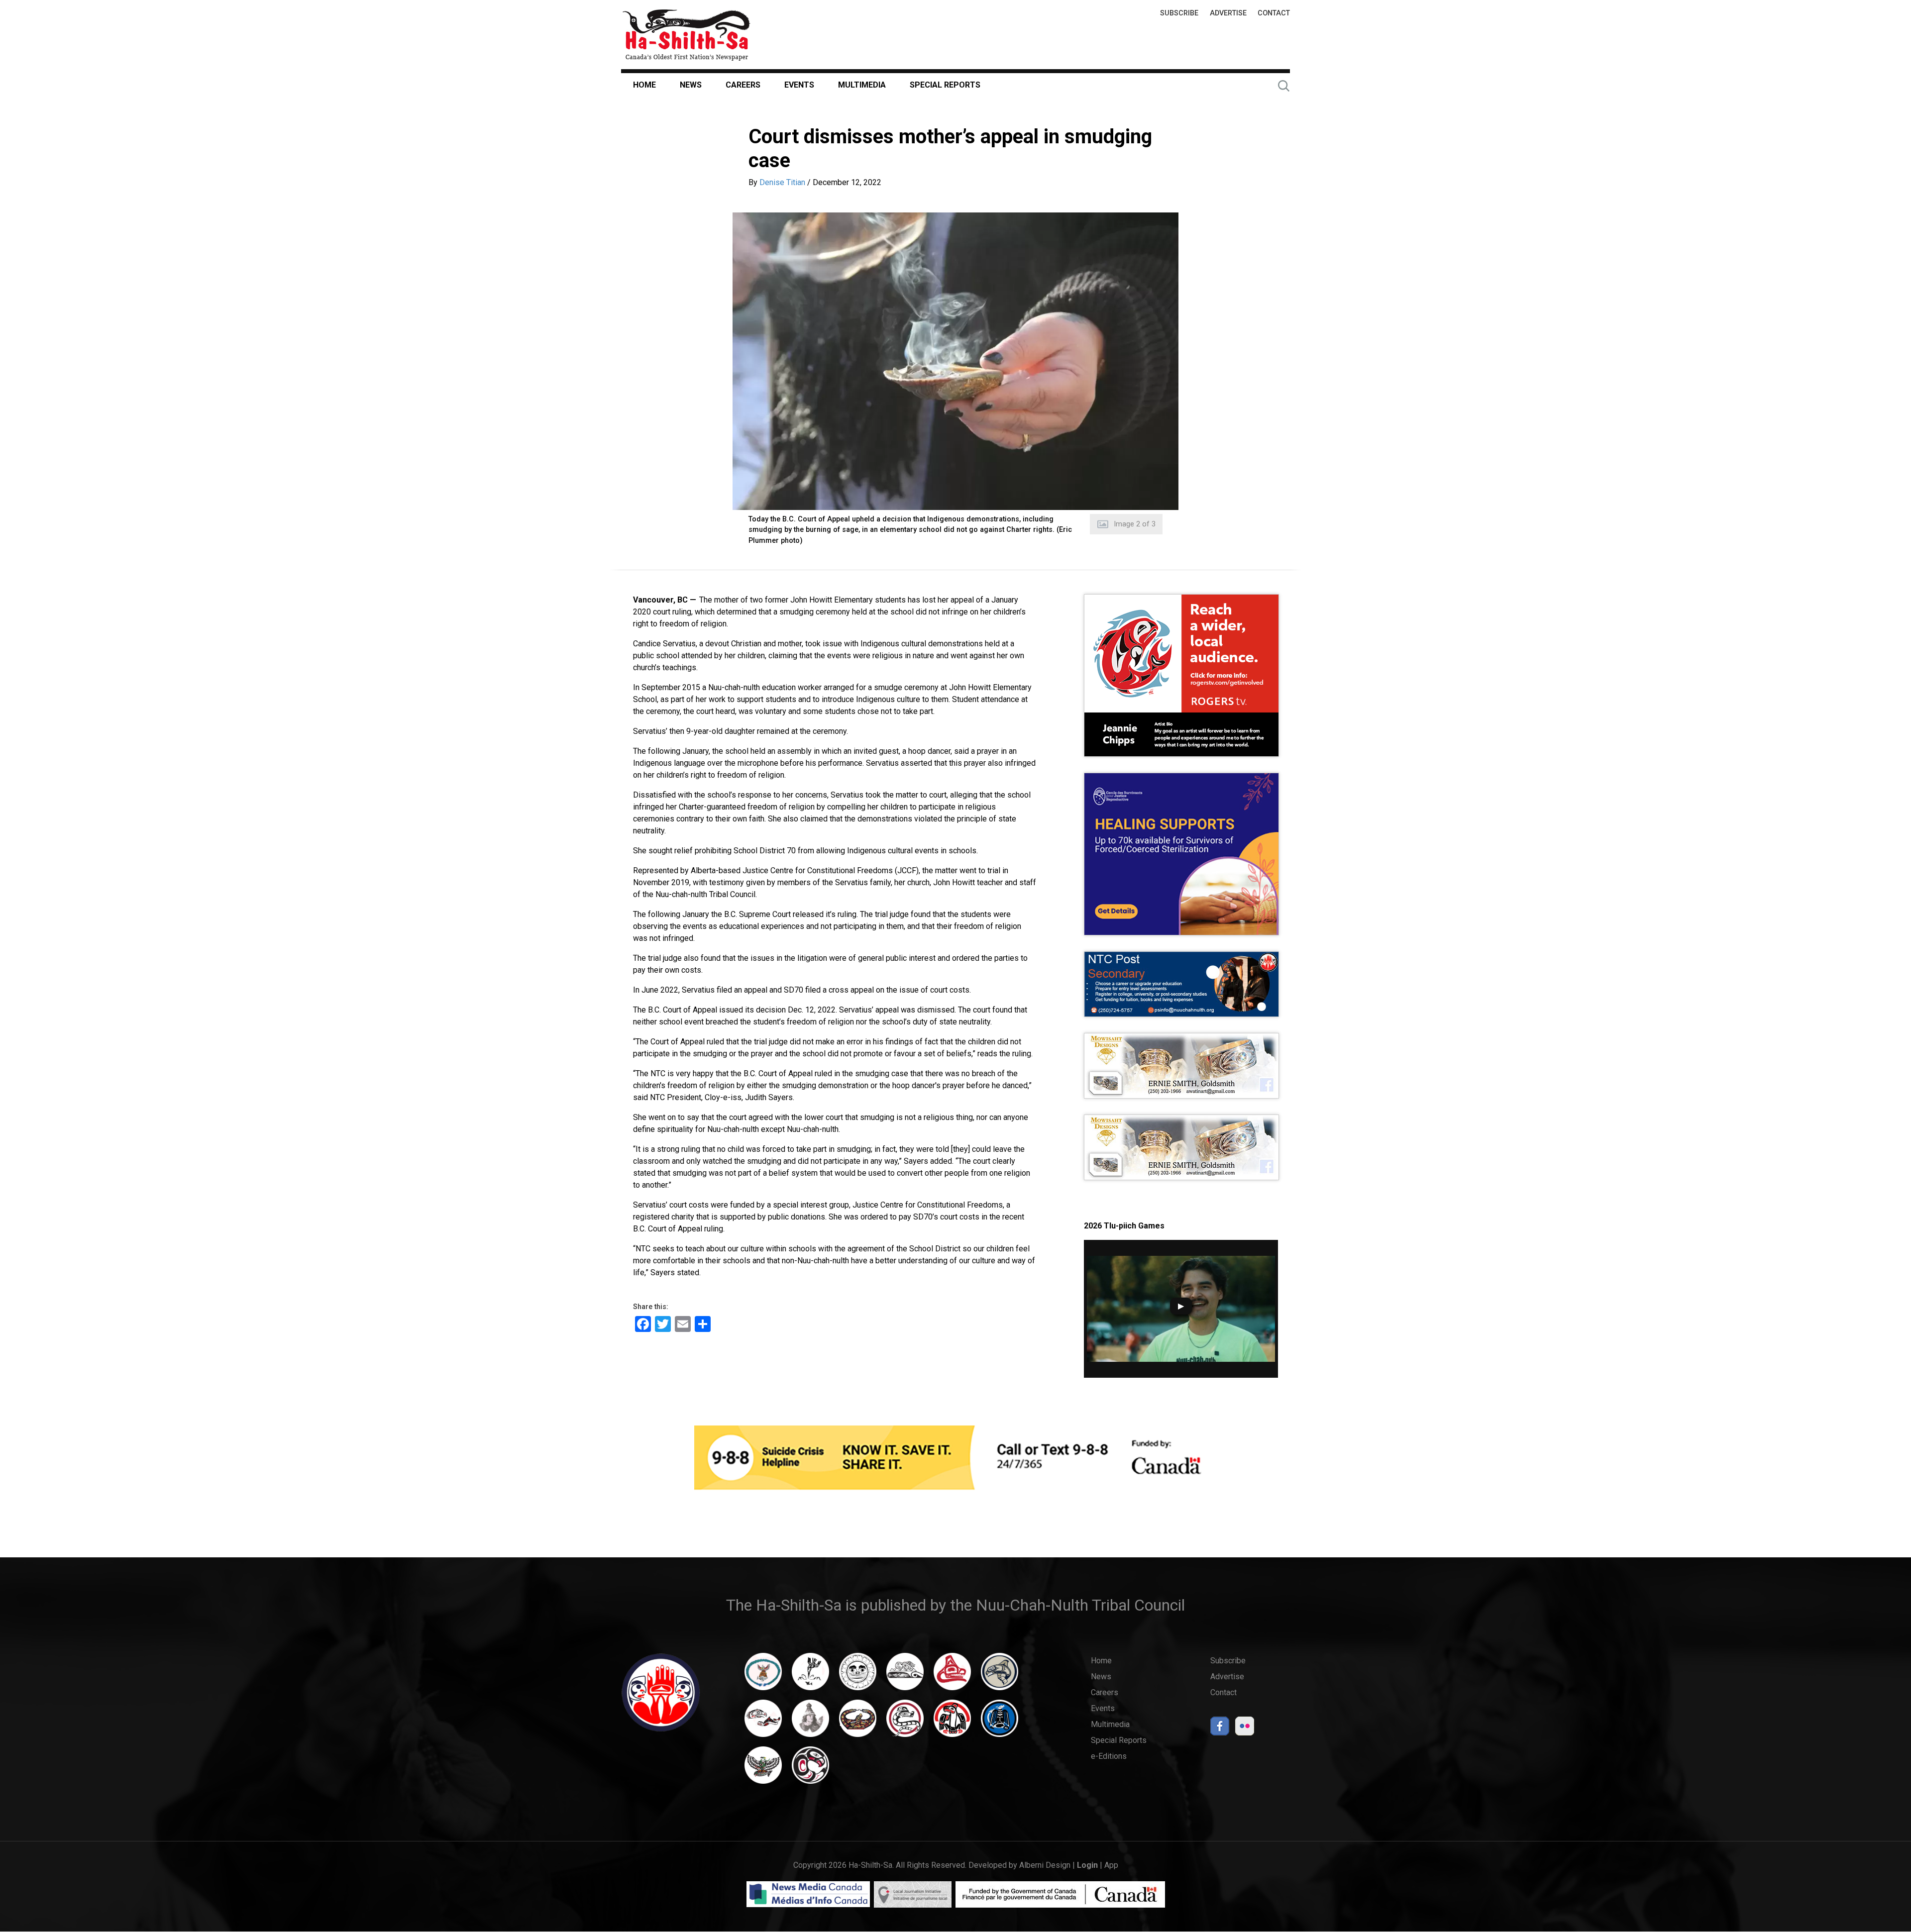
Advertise (1228, 13)
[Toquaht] (952, 1723)
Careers (743, 85)
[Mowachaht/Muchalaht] (810, 1723)
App (1111, 1865)
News (691, 85)
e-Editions (1109, 1756)
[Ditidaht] (810, 1676)
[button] (955, 361)
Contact (1274, 13)
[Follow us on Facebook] (1220, 1729)
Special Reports (945, 85)
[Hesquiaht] (905, 1676)
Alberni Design (1045, 1865)
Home (644, 85)
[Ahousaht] (763, 1676)
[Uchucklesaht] (763, 1770)
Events (799, 85)
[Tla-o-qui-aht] (905, 1723)
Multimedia (862, 85)
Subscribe (1179, 13)
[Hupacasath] (952, 1676)
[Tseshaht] (1000, 1723)
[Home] (686, 35)
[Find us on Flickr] (1245, 1729)
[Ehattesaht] (858, 1676)
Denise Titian (782, 182)
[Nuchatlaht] (858, 1723)
